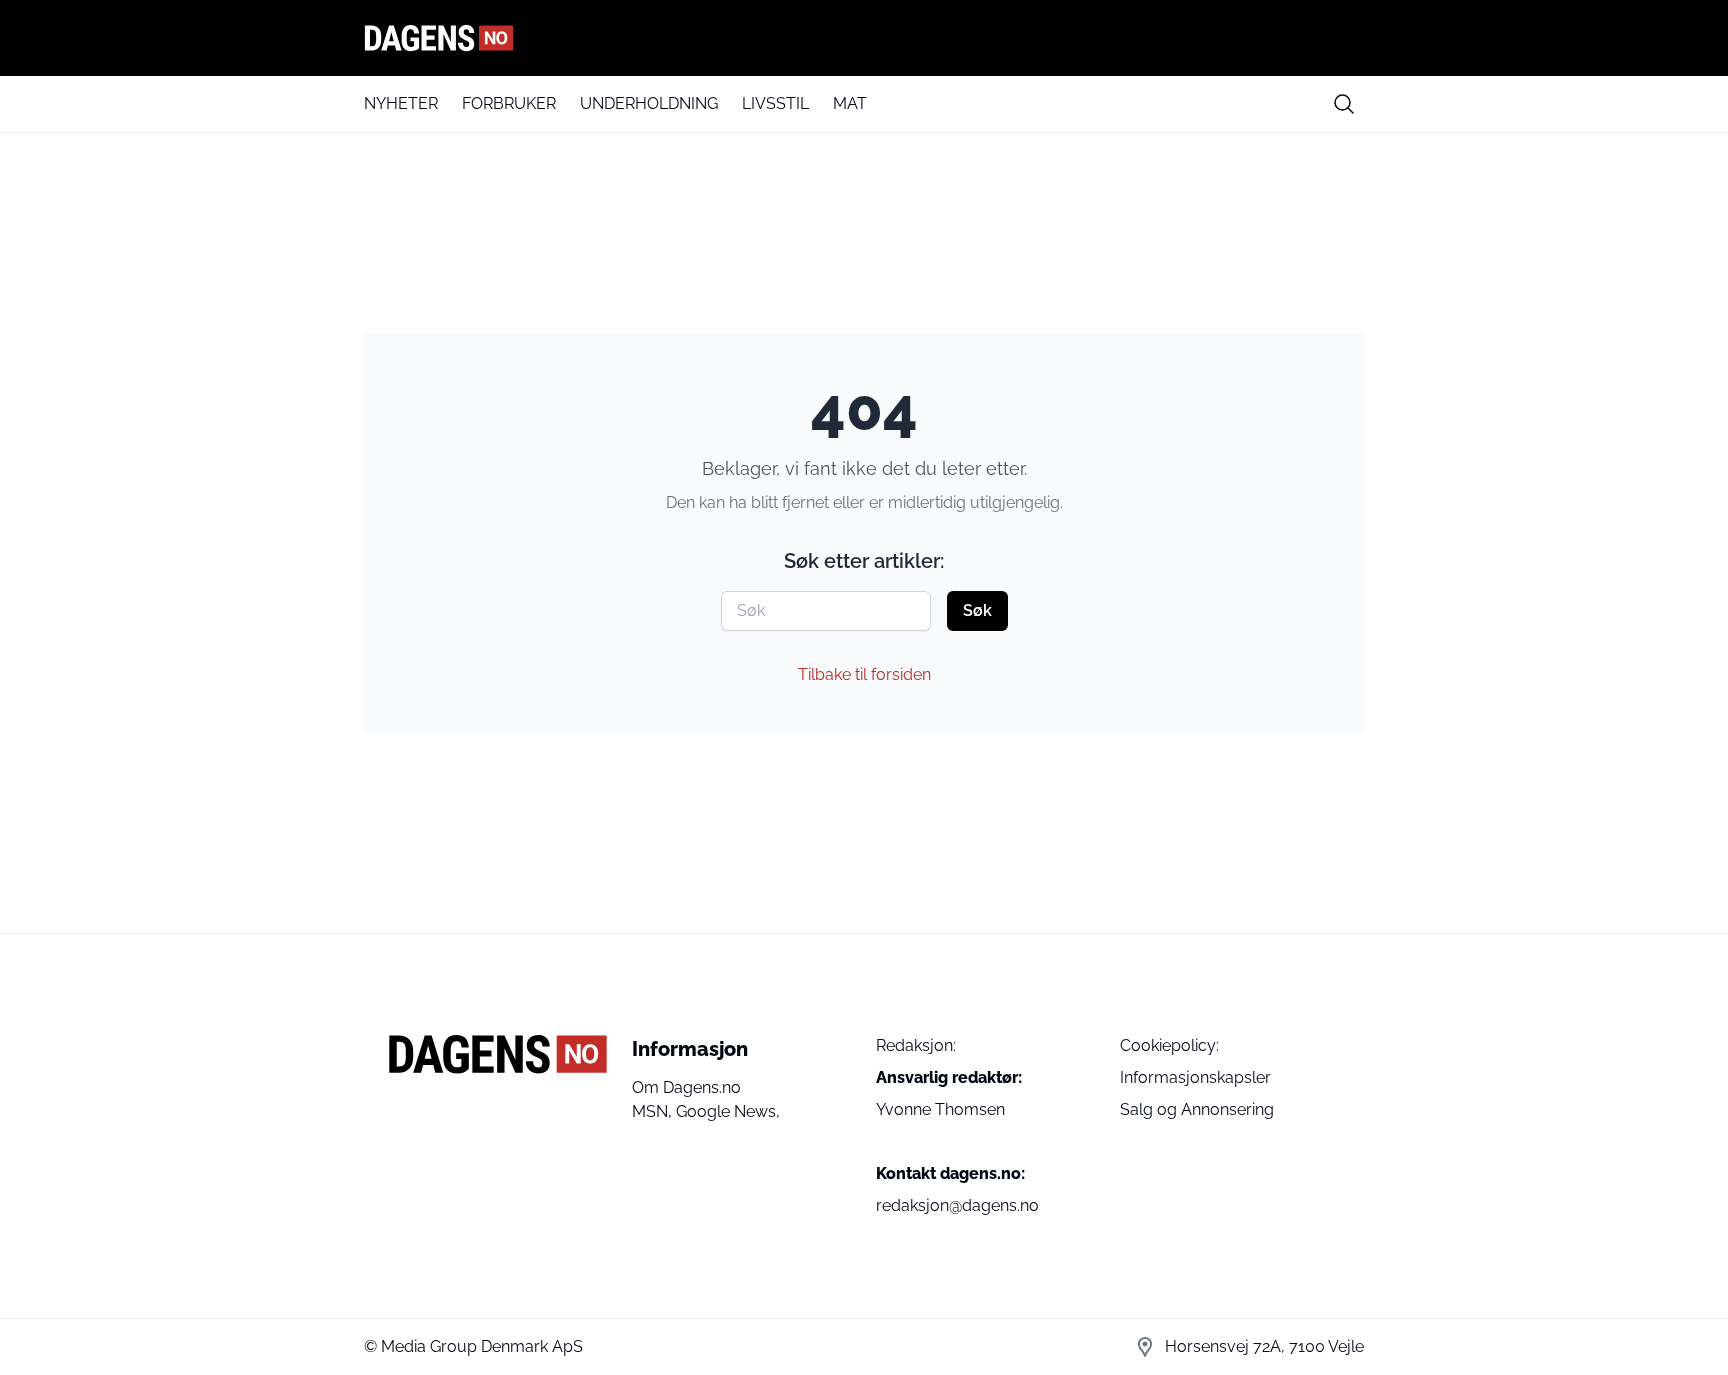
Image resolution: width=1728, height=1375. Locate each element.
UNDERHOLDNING (649, 103)
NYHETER (401, 103)
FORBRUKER (509, 103)
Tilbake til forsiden (864, 674)
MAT (850, 103)
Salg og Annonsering (1197, 1109)
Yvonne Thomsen (940, 1109)
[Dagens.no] (864, 38)
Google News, (728, 1111)
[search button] (1344, 104)
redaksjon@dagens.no (957, 1205)
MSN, (654, 1111)
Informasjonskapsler (1195, 1077)
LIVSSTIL (775, 103)
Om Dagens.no (686, 1087)
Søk (977, 610)
